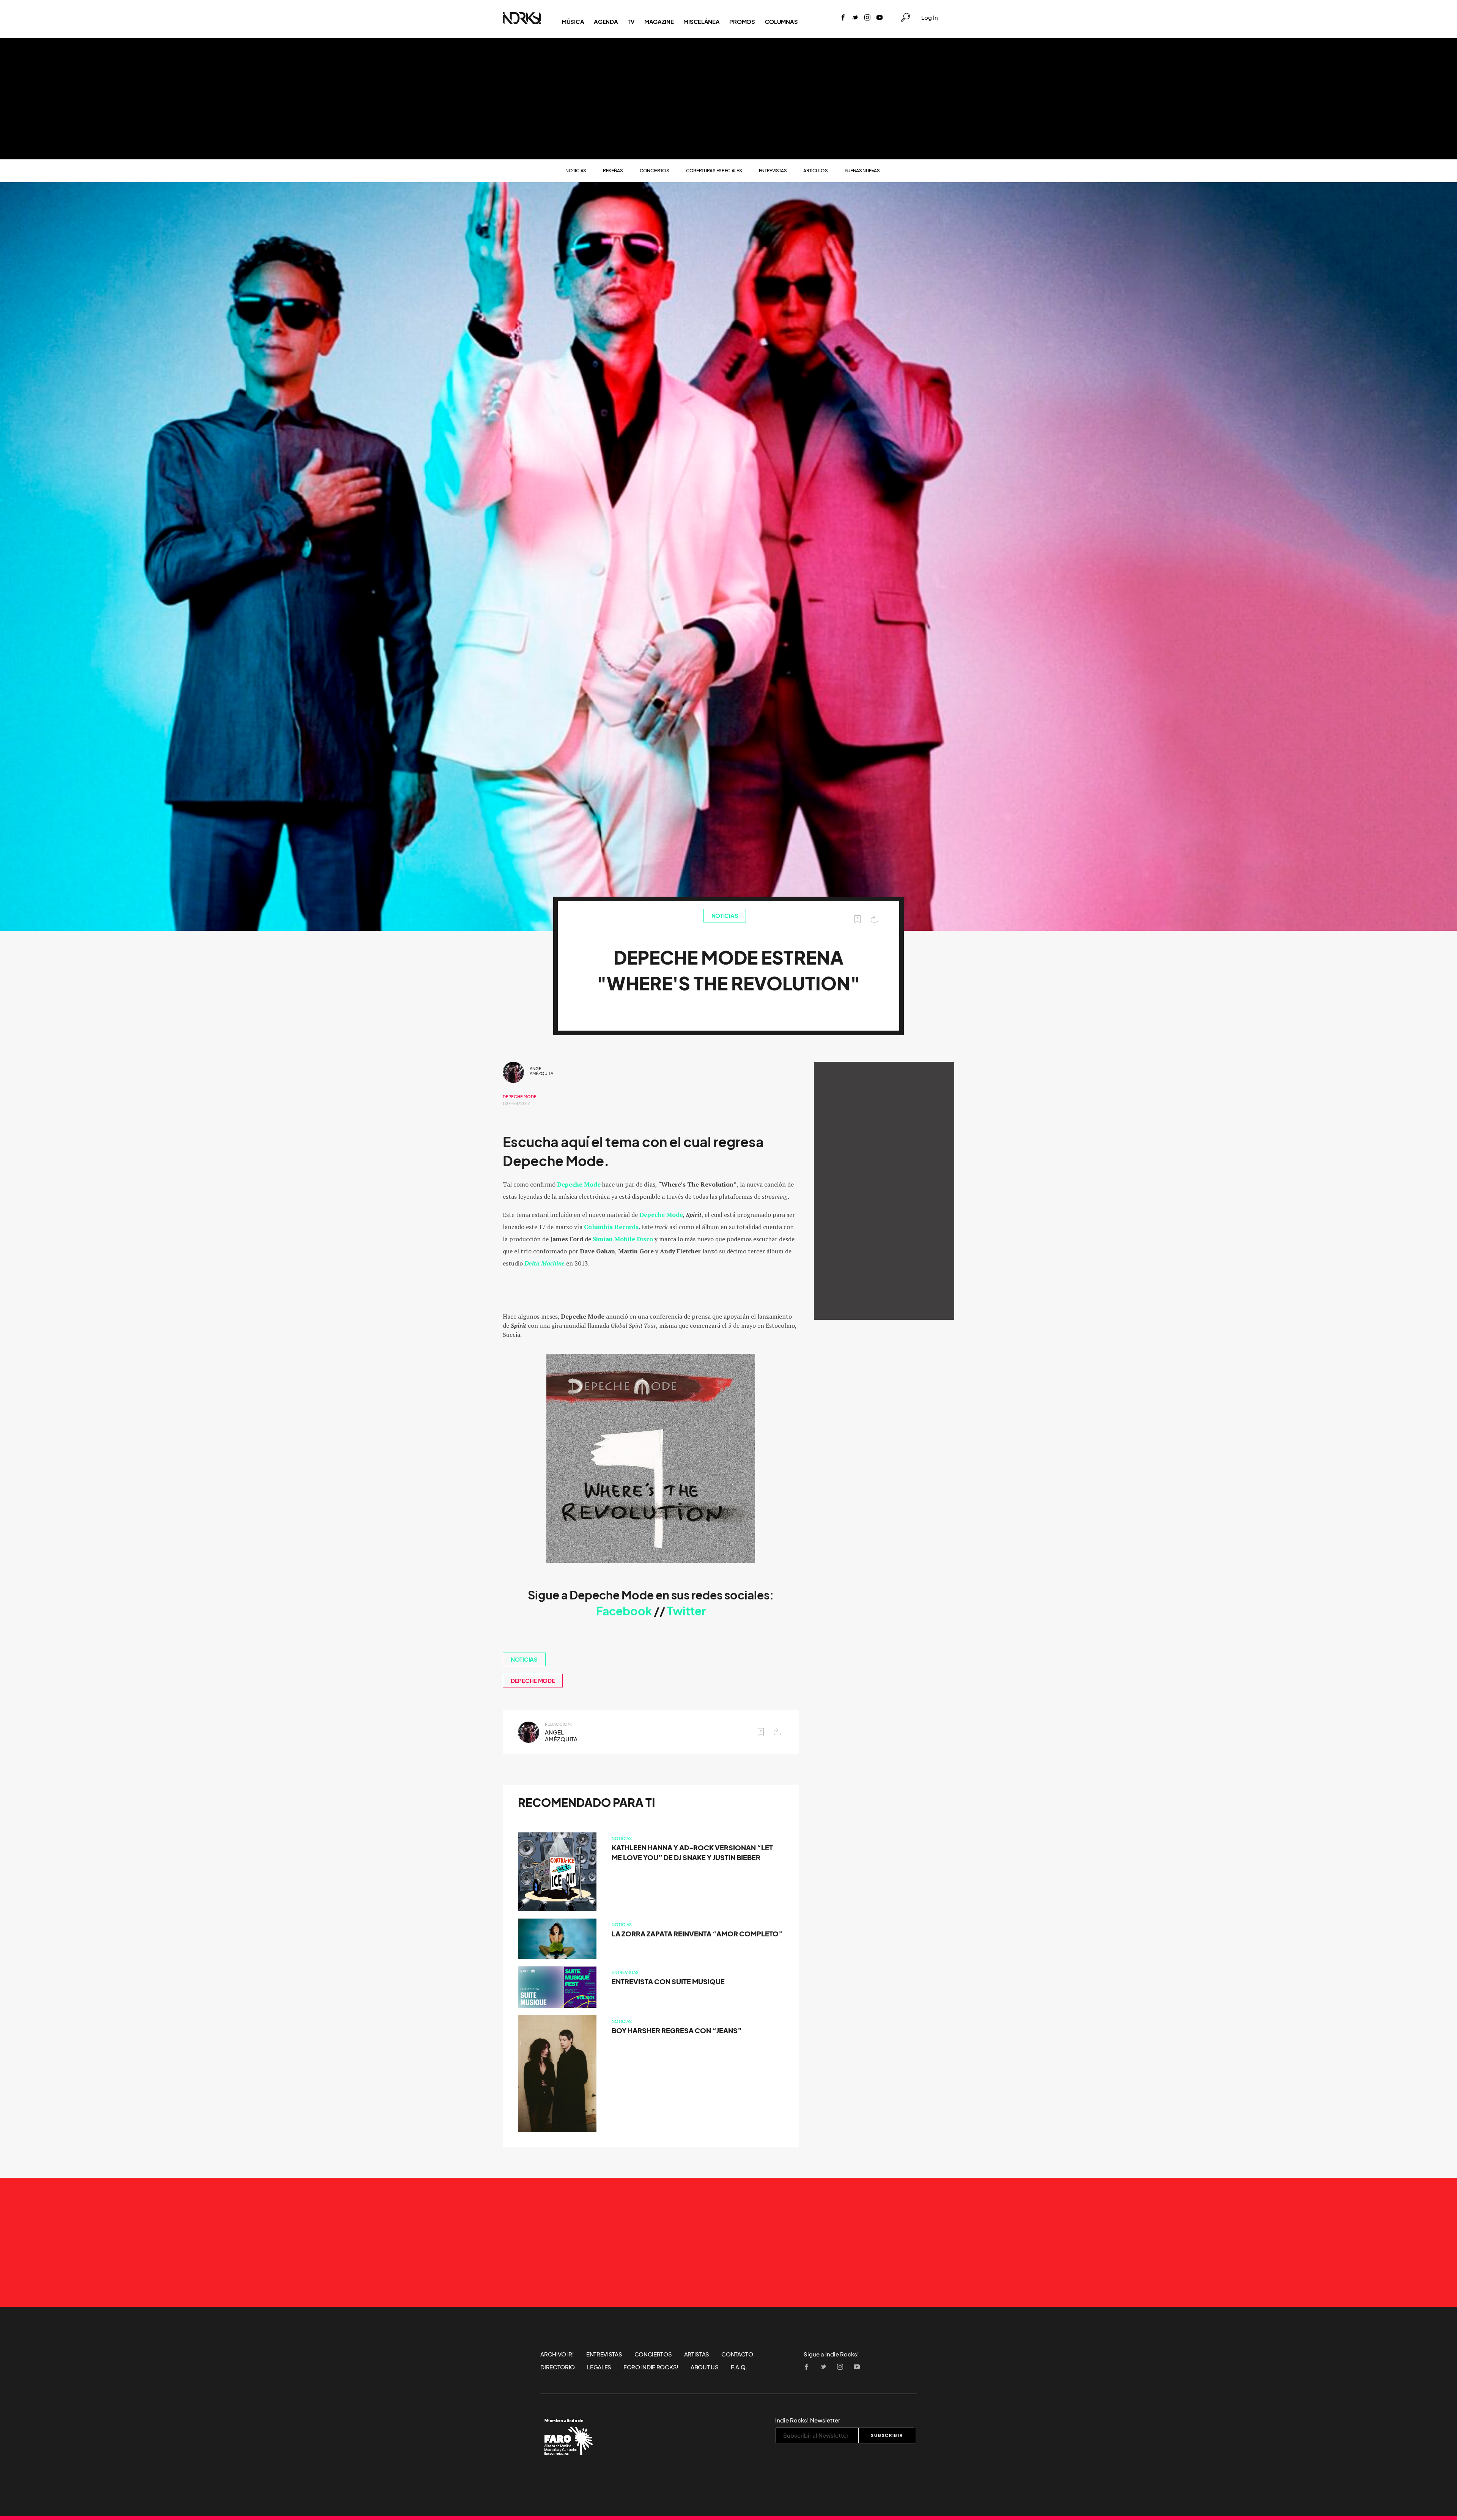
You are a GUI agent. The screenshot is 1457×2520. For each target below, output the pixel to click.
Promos (742, 22)
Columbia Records (611, 1227)
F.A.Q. (739, 2367)
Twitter (686, 1611)
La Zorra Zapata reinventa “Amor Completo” (697, 1934)
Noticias (576, 171)
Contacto (737, 2354)
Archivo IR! (557, 2354)
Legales (599, 2367)
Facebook (625, 1611)
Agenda (606, 22)
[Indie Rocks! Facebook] (843, 18)
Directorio (558, 2367)
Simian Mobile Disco (623, 1239)
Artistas (697, 2354)
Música (573, 22)
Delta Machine (544, 1263)
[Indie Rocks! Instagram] (867, 18)
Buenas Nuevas (862, 171)
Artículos (815, 171)
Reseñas (613, 171)
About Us (705, 2367)
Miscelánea (701, 22)
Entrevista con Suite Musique (668, 1982)
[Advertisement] (728, 99)
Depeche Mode (520, 1097)
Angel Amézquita (541, 1071)
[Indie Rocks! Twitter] (855, 18)
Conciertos (655, 171)
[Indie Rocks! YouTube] (880, 18)
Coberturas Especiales (714, 171)
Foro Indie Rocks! (651, 2367)
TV (631, 22)
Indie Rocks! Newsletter (808, 2420)
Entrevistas (773, 171)
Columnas (781, 22)
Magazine (659, 22)
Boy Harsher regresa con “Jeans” (677, 2031)
